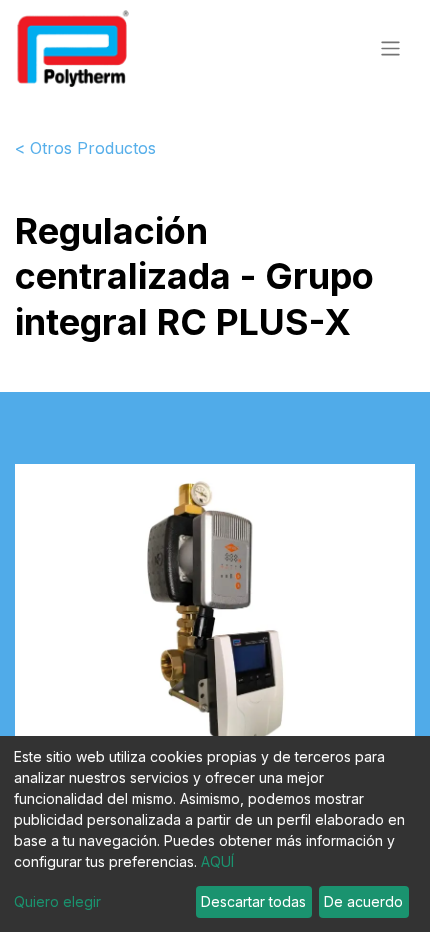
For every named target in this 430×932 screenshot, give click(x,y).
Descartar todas (253, 901)
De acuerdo (363, 901)
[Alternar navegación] (390, 47)
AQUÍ (217, 861)
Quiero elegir (57, 901)
